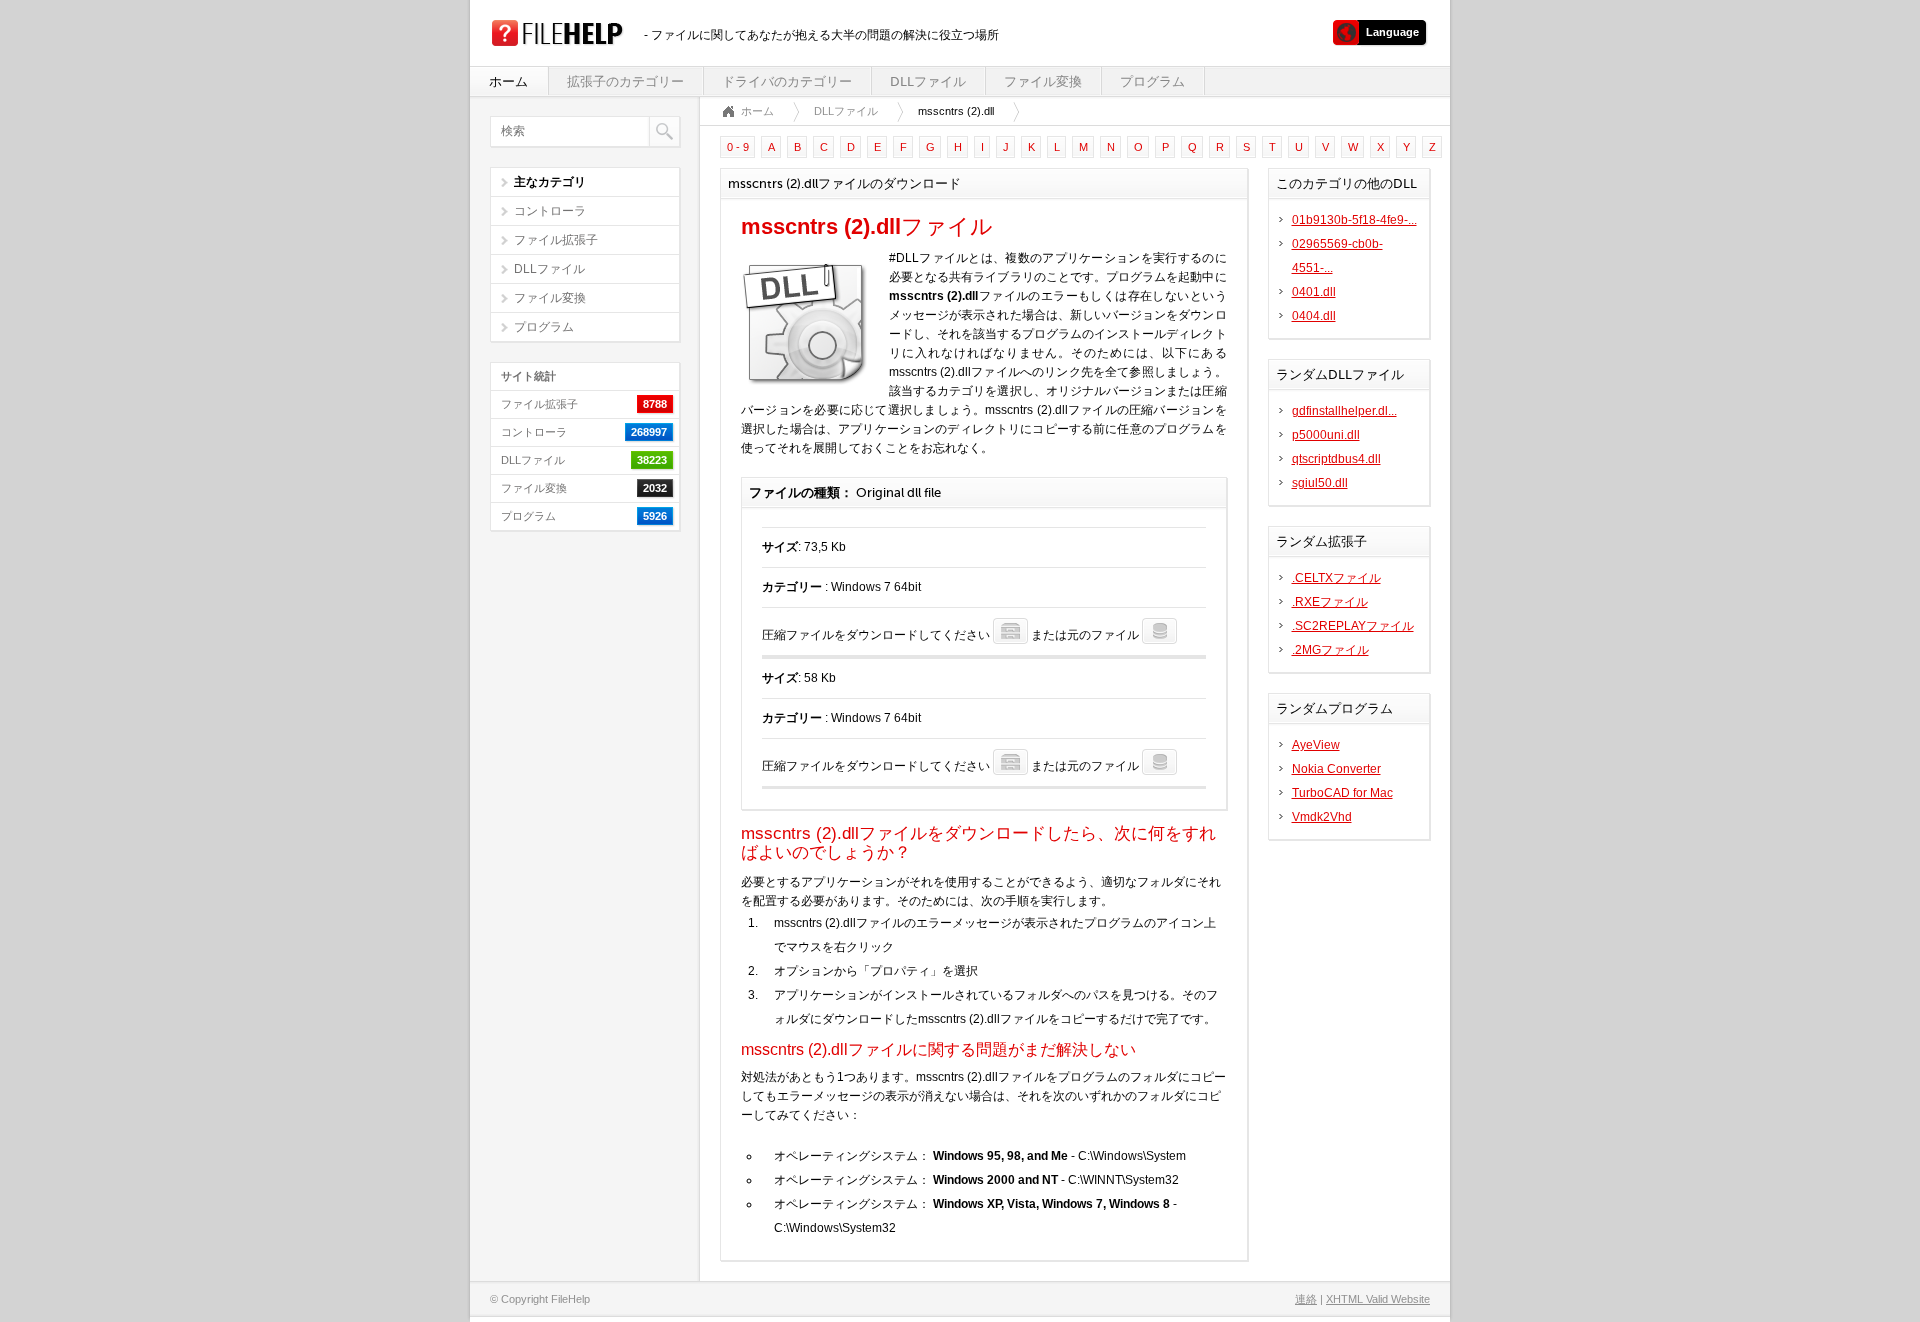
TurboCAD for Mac (1342, 793)
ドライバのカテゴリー (787, 81)
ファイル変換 (1043, 81)
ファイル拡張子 (556, 240)
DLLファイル (928, 81)
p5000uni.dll (1326, 435)
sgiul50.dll (1320, 483)
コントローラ (550, 211)
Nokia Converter (1336, 769)
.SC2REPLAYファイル (1353, 626)
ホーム (508, 81)
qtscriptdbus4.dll (1336, 459)
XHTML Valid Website (1378, 1299)
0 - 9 (738, 147)
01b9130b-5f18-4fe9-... (1354, 220)
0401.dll (1314, 292)
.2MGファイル (1330, 650)
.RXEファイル (1330, 602)
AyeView (1316, 745)
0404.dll (1314, 316)
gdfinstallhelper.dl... (1344, 411)
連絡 (1306, 1299)
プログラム (1152, 81)
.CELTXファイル (1336, 578)
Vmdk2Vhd (1322, 817)
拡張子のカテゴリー (625, 81)
